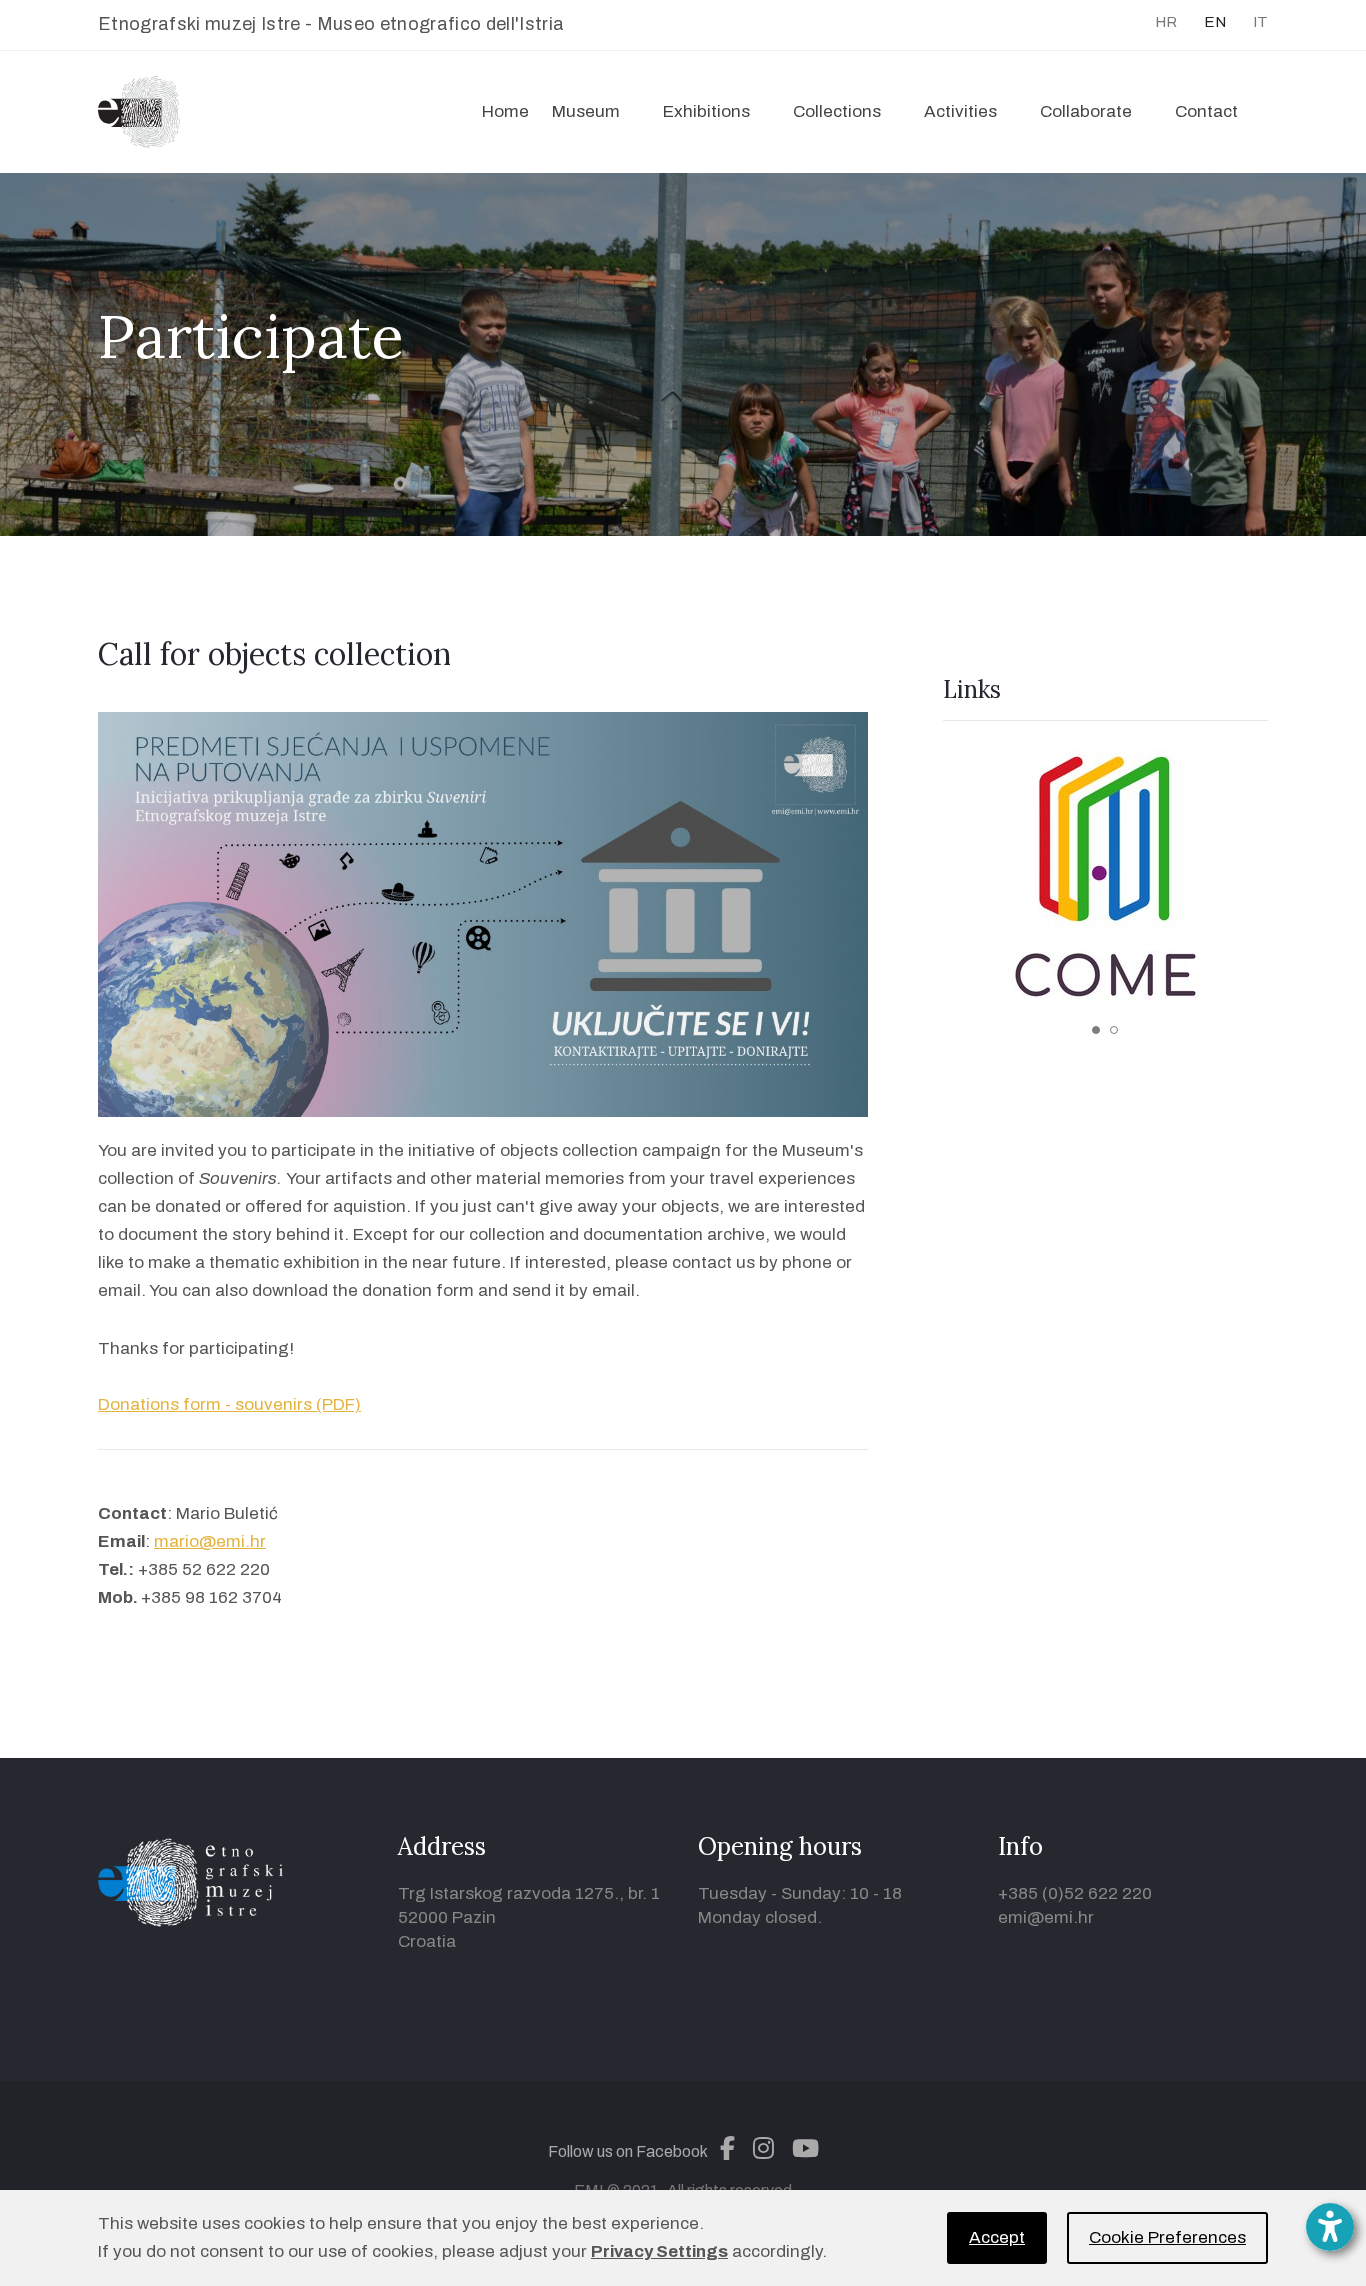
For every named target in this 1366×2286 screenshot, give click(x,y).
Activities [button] (960, 111)
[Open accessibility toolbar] (1330, 2227)
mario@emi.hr (210, 1541)
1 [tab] (1096, 1030)
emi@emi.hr (1046, 1917)
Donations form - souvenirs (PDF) (229, 1404)
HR (1166, 22)
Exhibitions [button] (706, 111)
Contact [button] (1206, 111)
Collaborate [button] (1086, 111)
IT (1260, 22)
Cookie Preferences (1167, 2237)
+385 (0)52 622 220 (1075, 1893)
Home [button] (505, 111)
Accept (997, 2237)
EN (1215, 22)
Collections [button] (837, 111)
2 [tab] (1114, 1030)
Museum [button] (586, 111)
